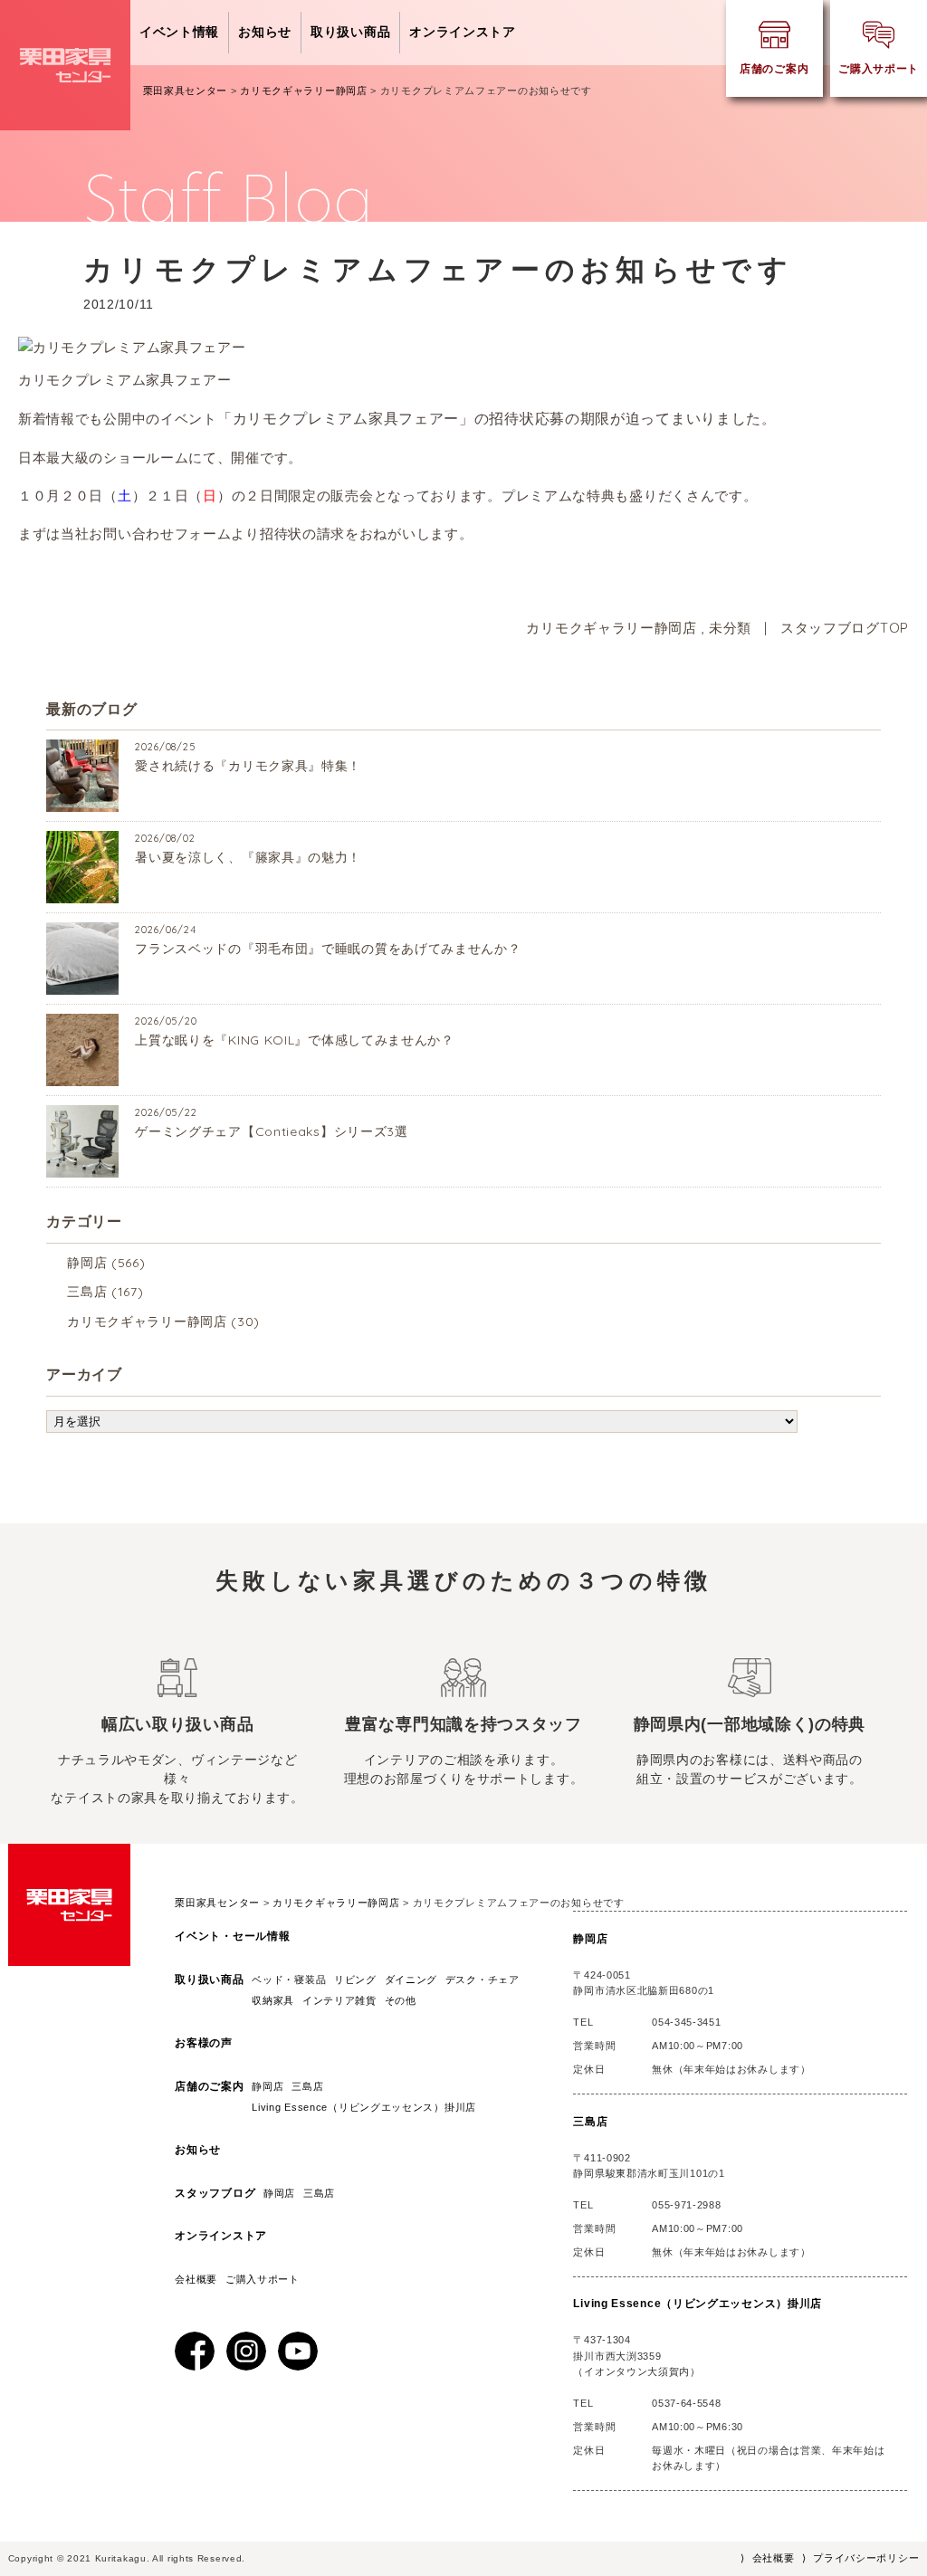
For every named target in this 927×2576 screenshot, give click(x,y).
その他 (401, 2000)
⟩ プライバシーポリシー (860, 2558)
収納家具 (273, 2000)
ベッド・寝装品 (289, 1980)
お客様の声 (204, 2043)
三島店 (87, 1292)
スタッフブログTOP (845, 628)
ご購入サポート (263, 2279)
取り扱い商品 (350, 32)
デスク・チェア (483, 1980)
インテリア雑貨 (339, 2000)
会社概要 (196, 2279)
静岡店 (87, 1263)
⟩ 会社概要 (767, 2558)
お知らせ (265, 32)
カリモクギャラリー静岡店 (611, 628)
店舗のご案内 (209, 2086)
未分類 (730, 628)
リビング (355, 1980)
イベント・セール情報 (232, 1936)
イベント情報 (179, 32)
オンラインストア (463, 32)
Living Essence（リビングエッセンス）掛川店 (369, 2107)
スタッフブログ (215, 2193)
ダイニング (411, 1980)
